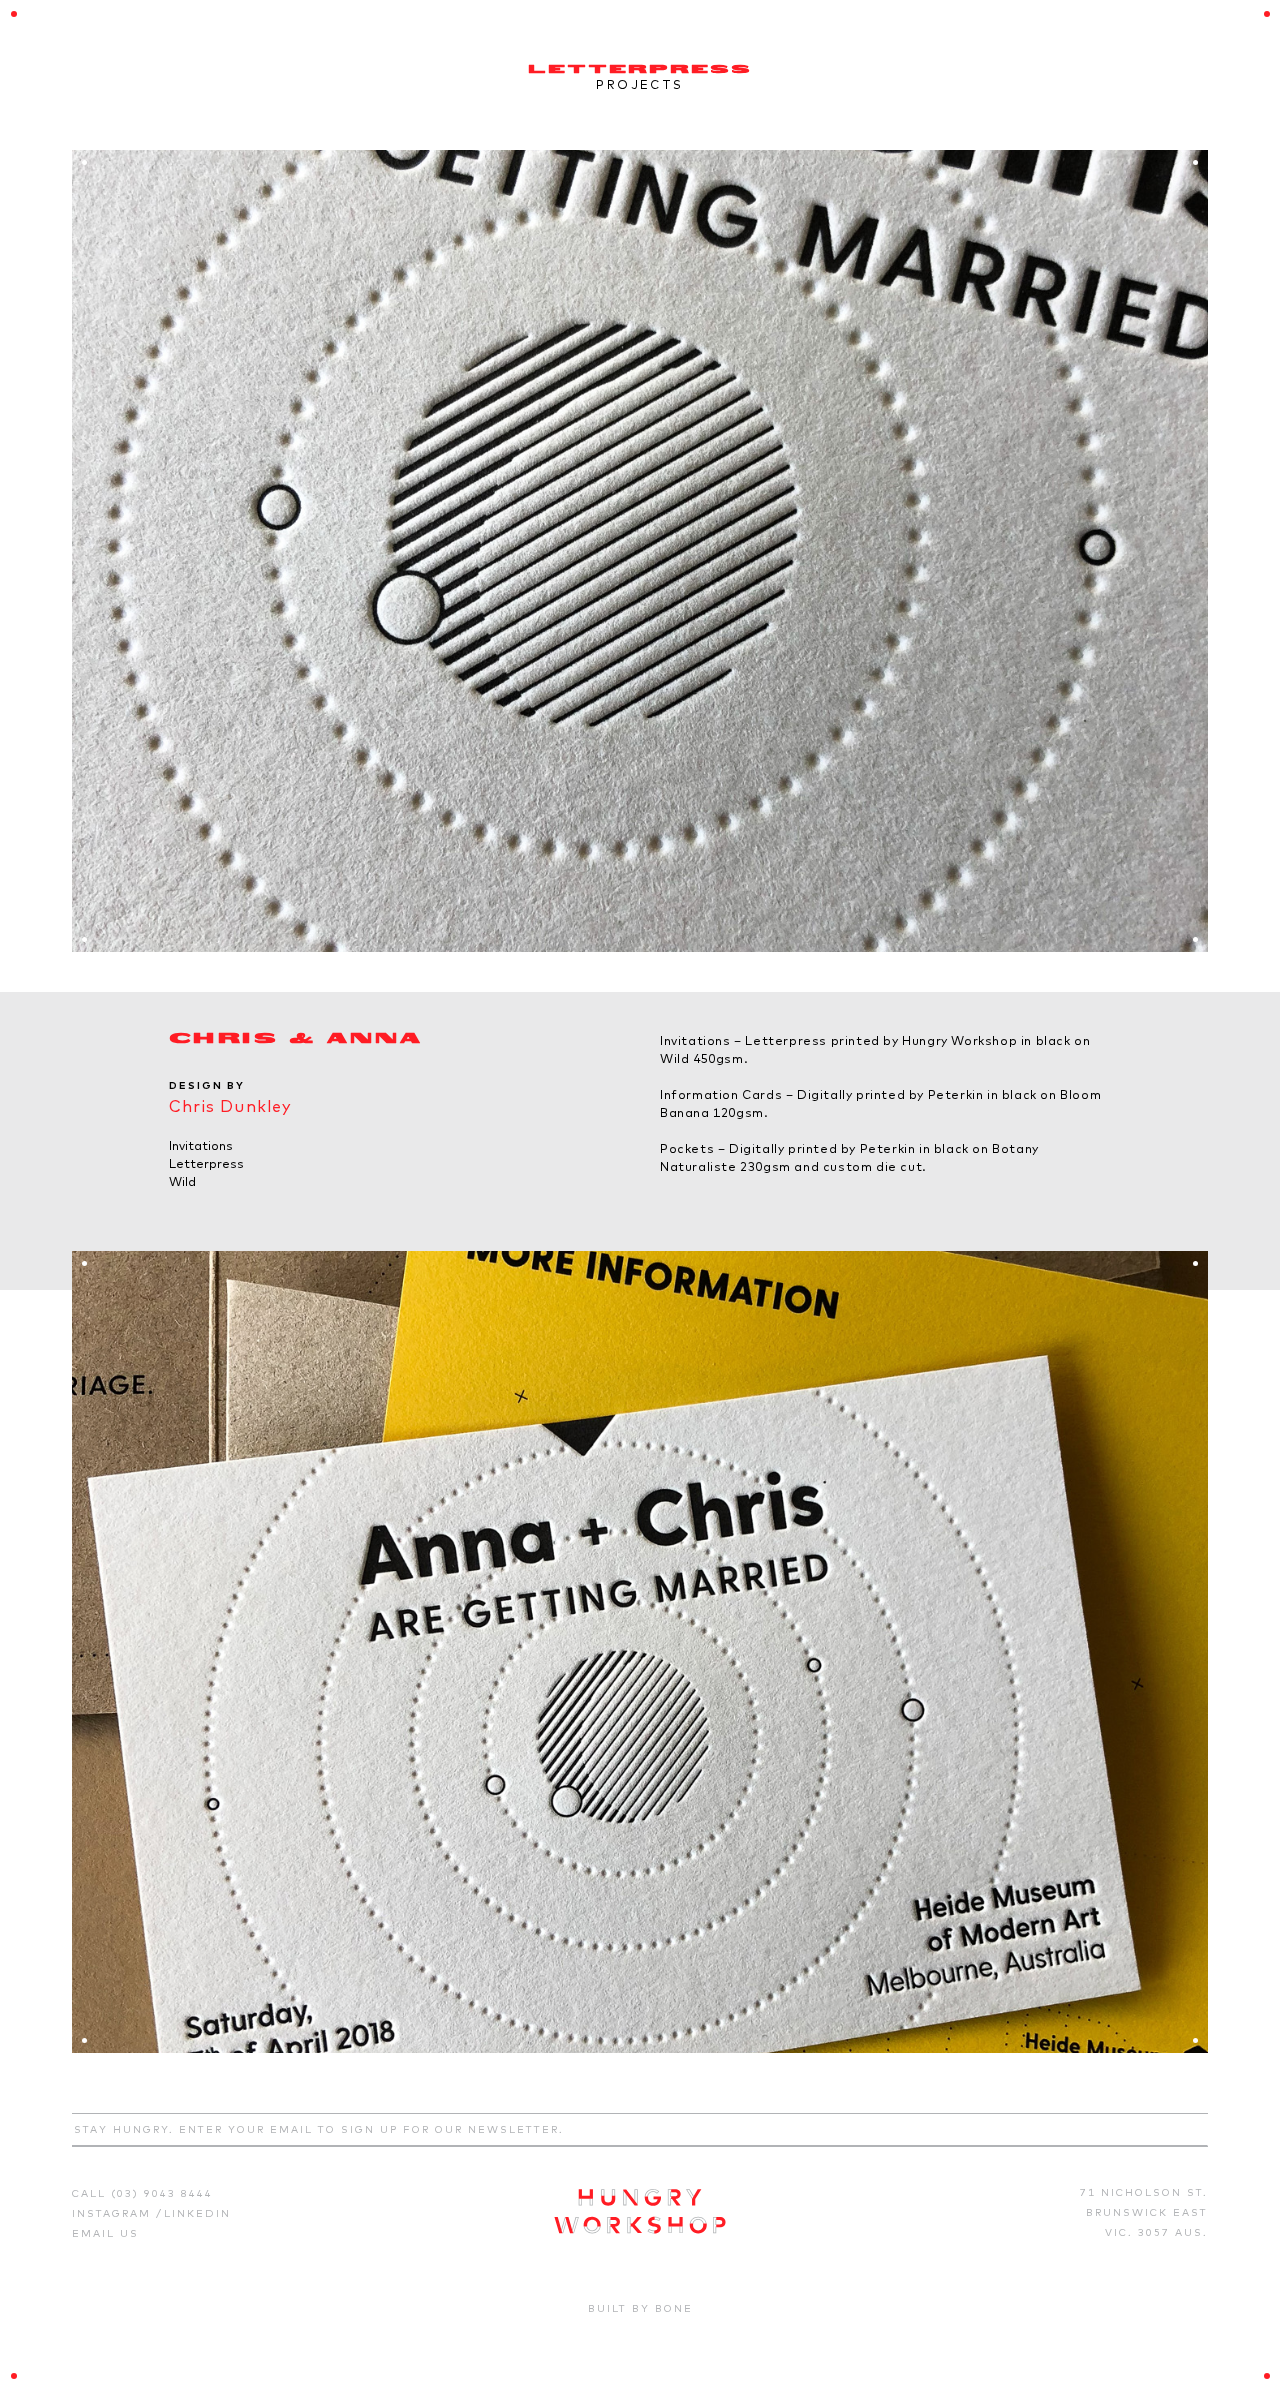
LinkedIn (197, 2213)
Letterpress (206, 1163)
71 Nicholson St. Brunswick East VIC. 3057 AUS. (1144, 2212)
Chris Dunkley (231, 1106)
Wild (182, 1181)
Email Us (105, 2233)
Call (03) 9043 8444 (142, 2193)
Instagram (114, 2213)
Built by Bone (640, 2308)
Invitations (201, 1145)
